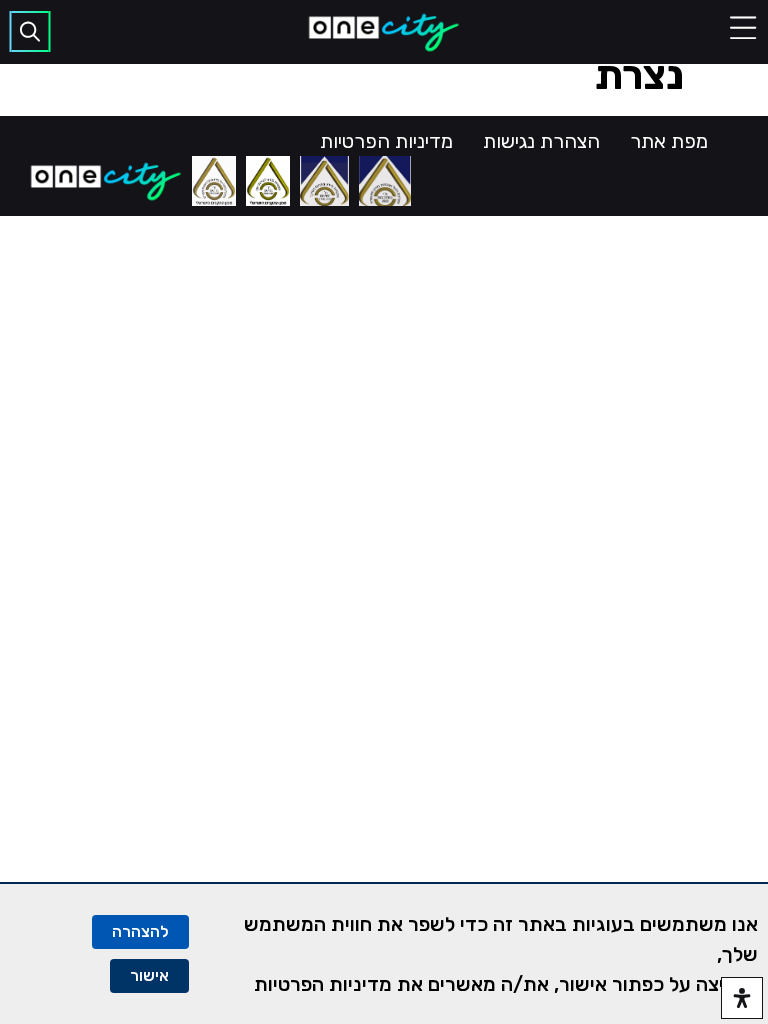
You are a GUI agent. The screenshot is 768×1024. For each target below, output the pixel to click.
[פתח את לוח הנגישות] (742, 998)
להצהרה (140, 931)
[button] (743, 28)
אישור (149, 975)
